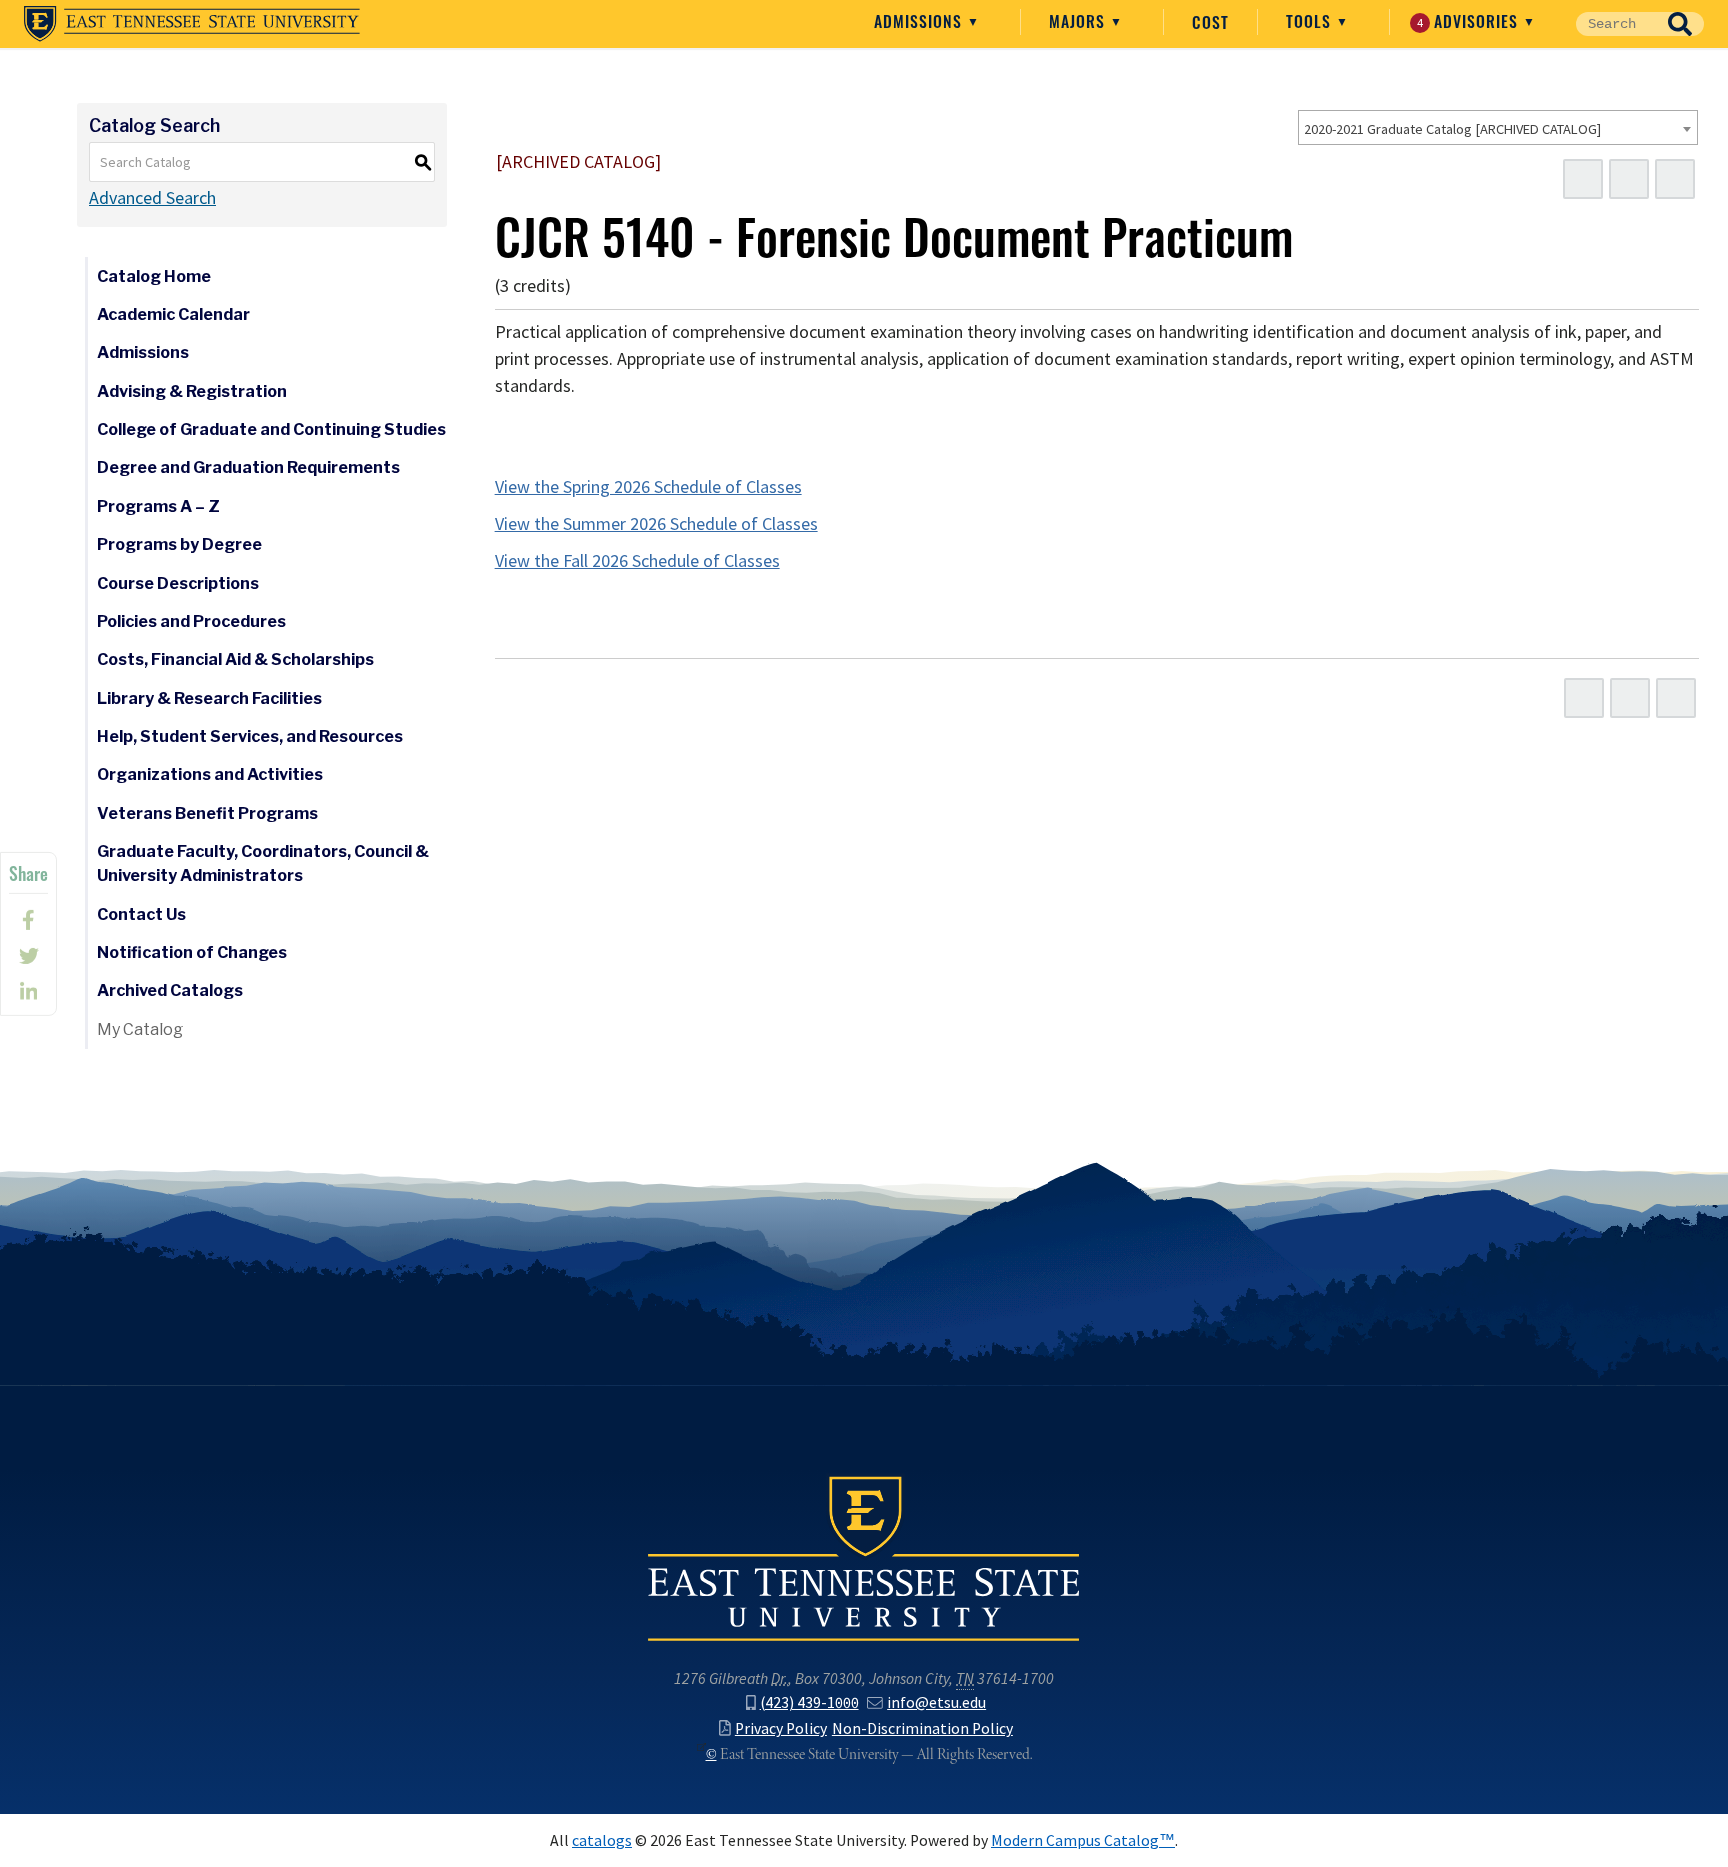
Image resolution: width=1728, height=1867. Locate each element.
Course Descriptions (178, 583)
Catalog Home (154, 276)
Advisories (1470, 21)
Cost (1210, 22)
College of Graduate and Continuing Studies (271, 429)
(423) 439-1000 (809, 1702)
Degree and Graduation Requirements (248, 467)
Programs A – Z (158, 506)
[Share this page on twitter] (28, 956)
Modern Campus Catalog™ (1083, 1840)
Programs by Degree (179, 544)
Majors (1079, 21)
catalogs (602, 1840)
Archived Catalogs (170, 990)
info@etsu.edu (936, 1702)
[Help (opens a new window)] (1675, 179)
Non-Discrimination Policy (922, 1728)
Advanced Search (152, 198)
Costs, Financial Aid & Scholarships (235, 659)
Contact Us (141, 914)
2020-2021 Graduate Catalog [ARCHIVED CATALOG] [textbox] (1452, 129)
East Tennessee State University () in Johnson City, (864, 1557)
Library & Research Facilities (209, 698)
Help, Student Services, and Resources (250, 736)
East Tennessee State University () (192, 24)
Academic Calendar (173, 314)
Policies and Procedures (191, 621)
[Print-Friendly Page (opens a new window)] (1629, 179)
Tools (1311, 21)
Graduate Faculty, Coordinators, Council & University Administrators (263, 863)
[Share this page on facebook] (28, 920)
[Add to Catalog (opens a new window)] (1583, 179)
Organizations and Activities (210, 774)
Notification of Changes (192, 952)
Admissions (920, 21)
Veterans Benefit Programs (207, 813)
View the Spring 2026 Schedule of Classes (648, 487)
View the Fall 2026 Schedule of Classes (637, 561)
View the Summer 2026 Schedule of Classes (656, 524)
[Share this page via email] (28, 992)
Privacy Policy (781, 1728)
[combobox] (1498, 127)
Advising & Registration (192, 391)
